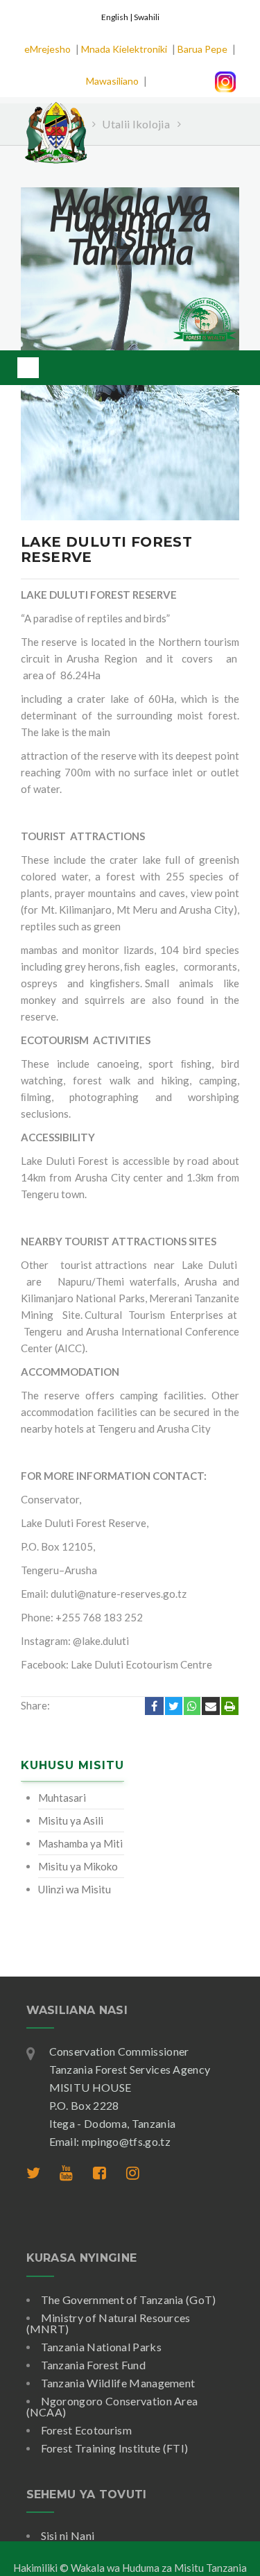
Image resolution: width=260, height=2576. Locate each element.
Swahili (147, 17)
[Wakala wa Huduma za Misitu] (55, 124)
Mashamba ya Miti (80, 1843)
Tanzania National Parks (101, 2347)
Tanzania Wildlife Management (118, 2383)
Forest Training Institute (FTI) (115, 2448)
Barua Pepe (202, 49)
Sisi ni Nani (68, 2535)
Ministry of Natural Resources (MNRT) (109, 2323)
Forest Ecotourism (86, 2430)
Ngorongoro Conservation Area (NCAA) (112, 2406)
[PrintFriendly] (230, 1706)
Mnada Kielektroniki (124, 49)
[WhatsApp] (192, 1706)
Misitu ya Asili (71, 1820)
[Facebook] (154, 1706)
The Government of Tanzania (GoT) (129, 2300)
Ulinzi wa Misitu (75, 1889)
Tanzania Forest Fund (93, 2365)
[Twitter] (174, 1706)
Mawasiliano (112, 81)
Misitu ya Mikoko (78, 1866)
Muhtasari (62, 1798)
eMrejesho (47, 49)
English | (118, 17)
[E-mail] (211, 1706)
